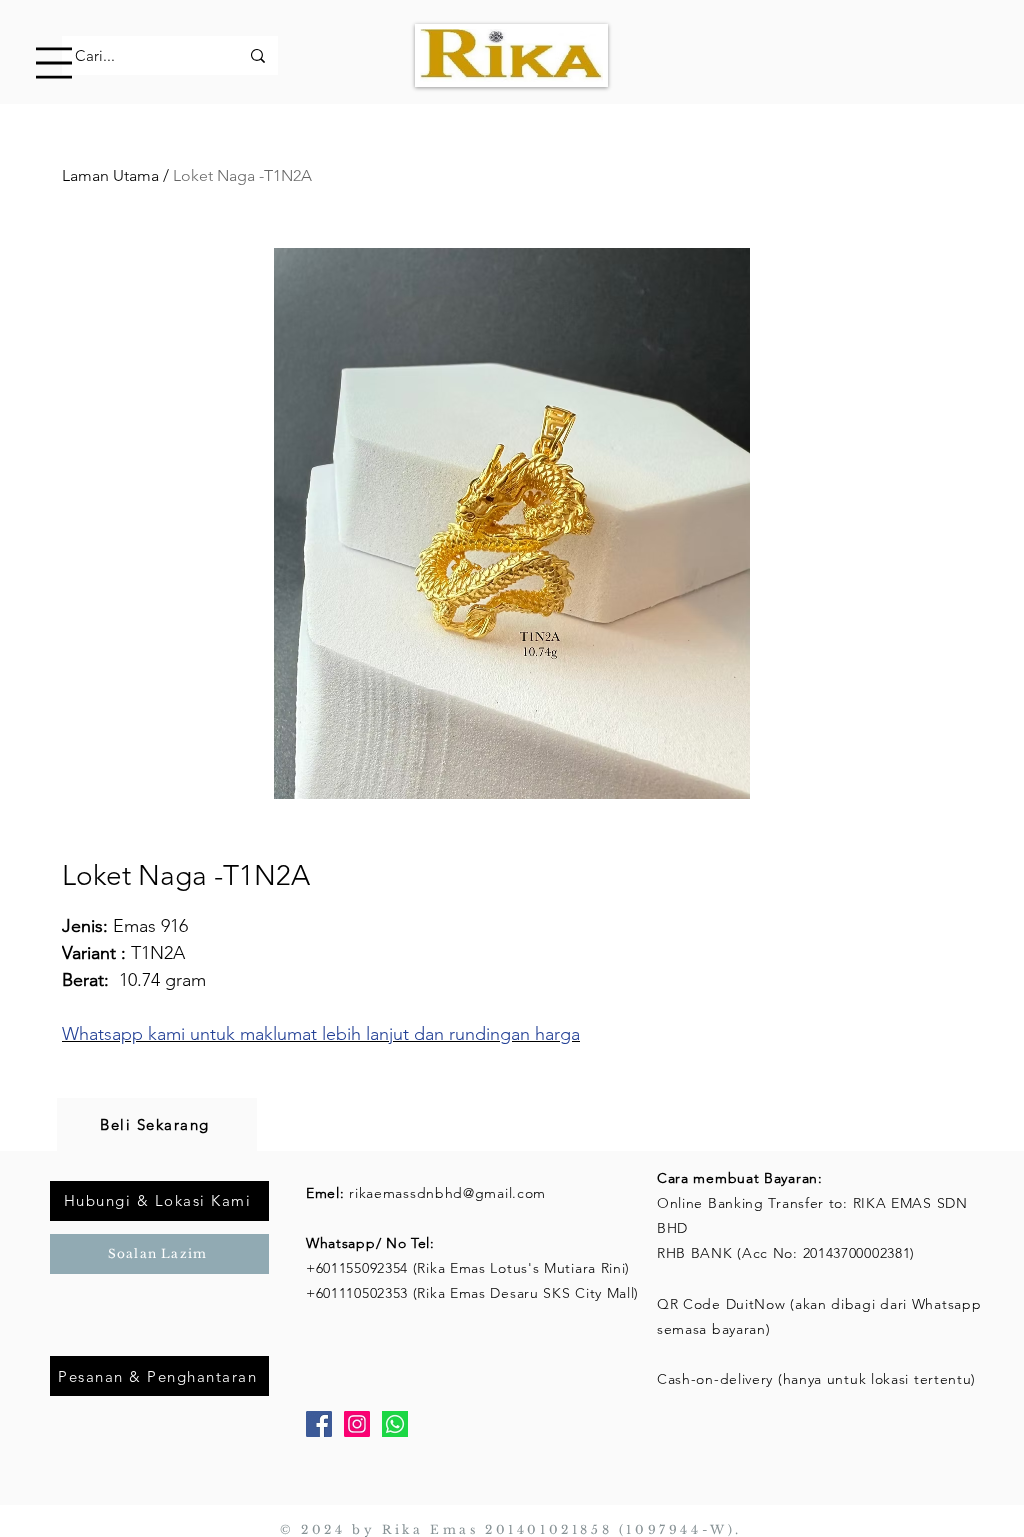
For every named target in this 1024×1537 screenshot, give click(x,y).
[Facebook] (319, 1424)
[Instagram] (357, 1424)
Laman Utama (110, 175)
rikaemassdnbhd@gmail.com (447, 1193)
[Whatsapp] (395, 1424)
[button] (54, 63)
